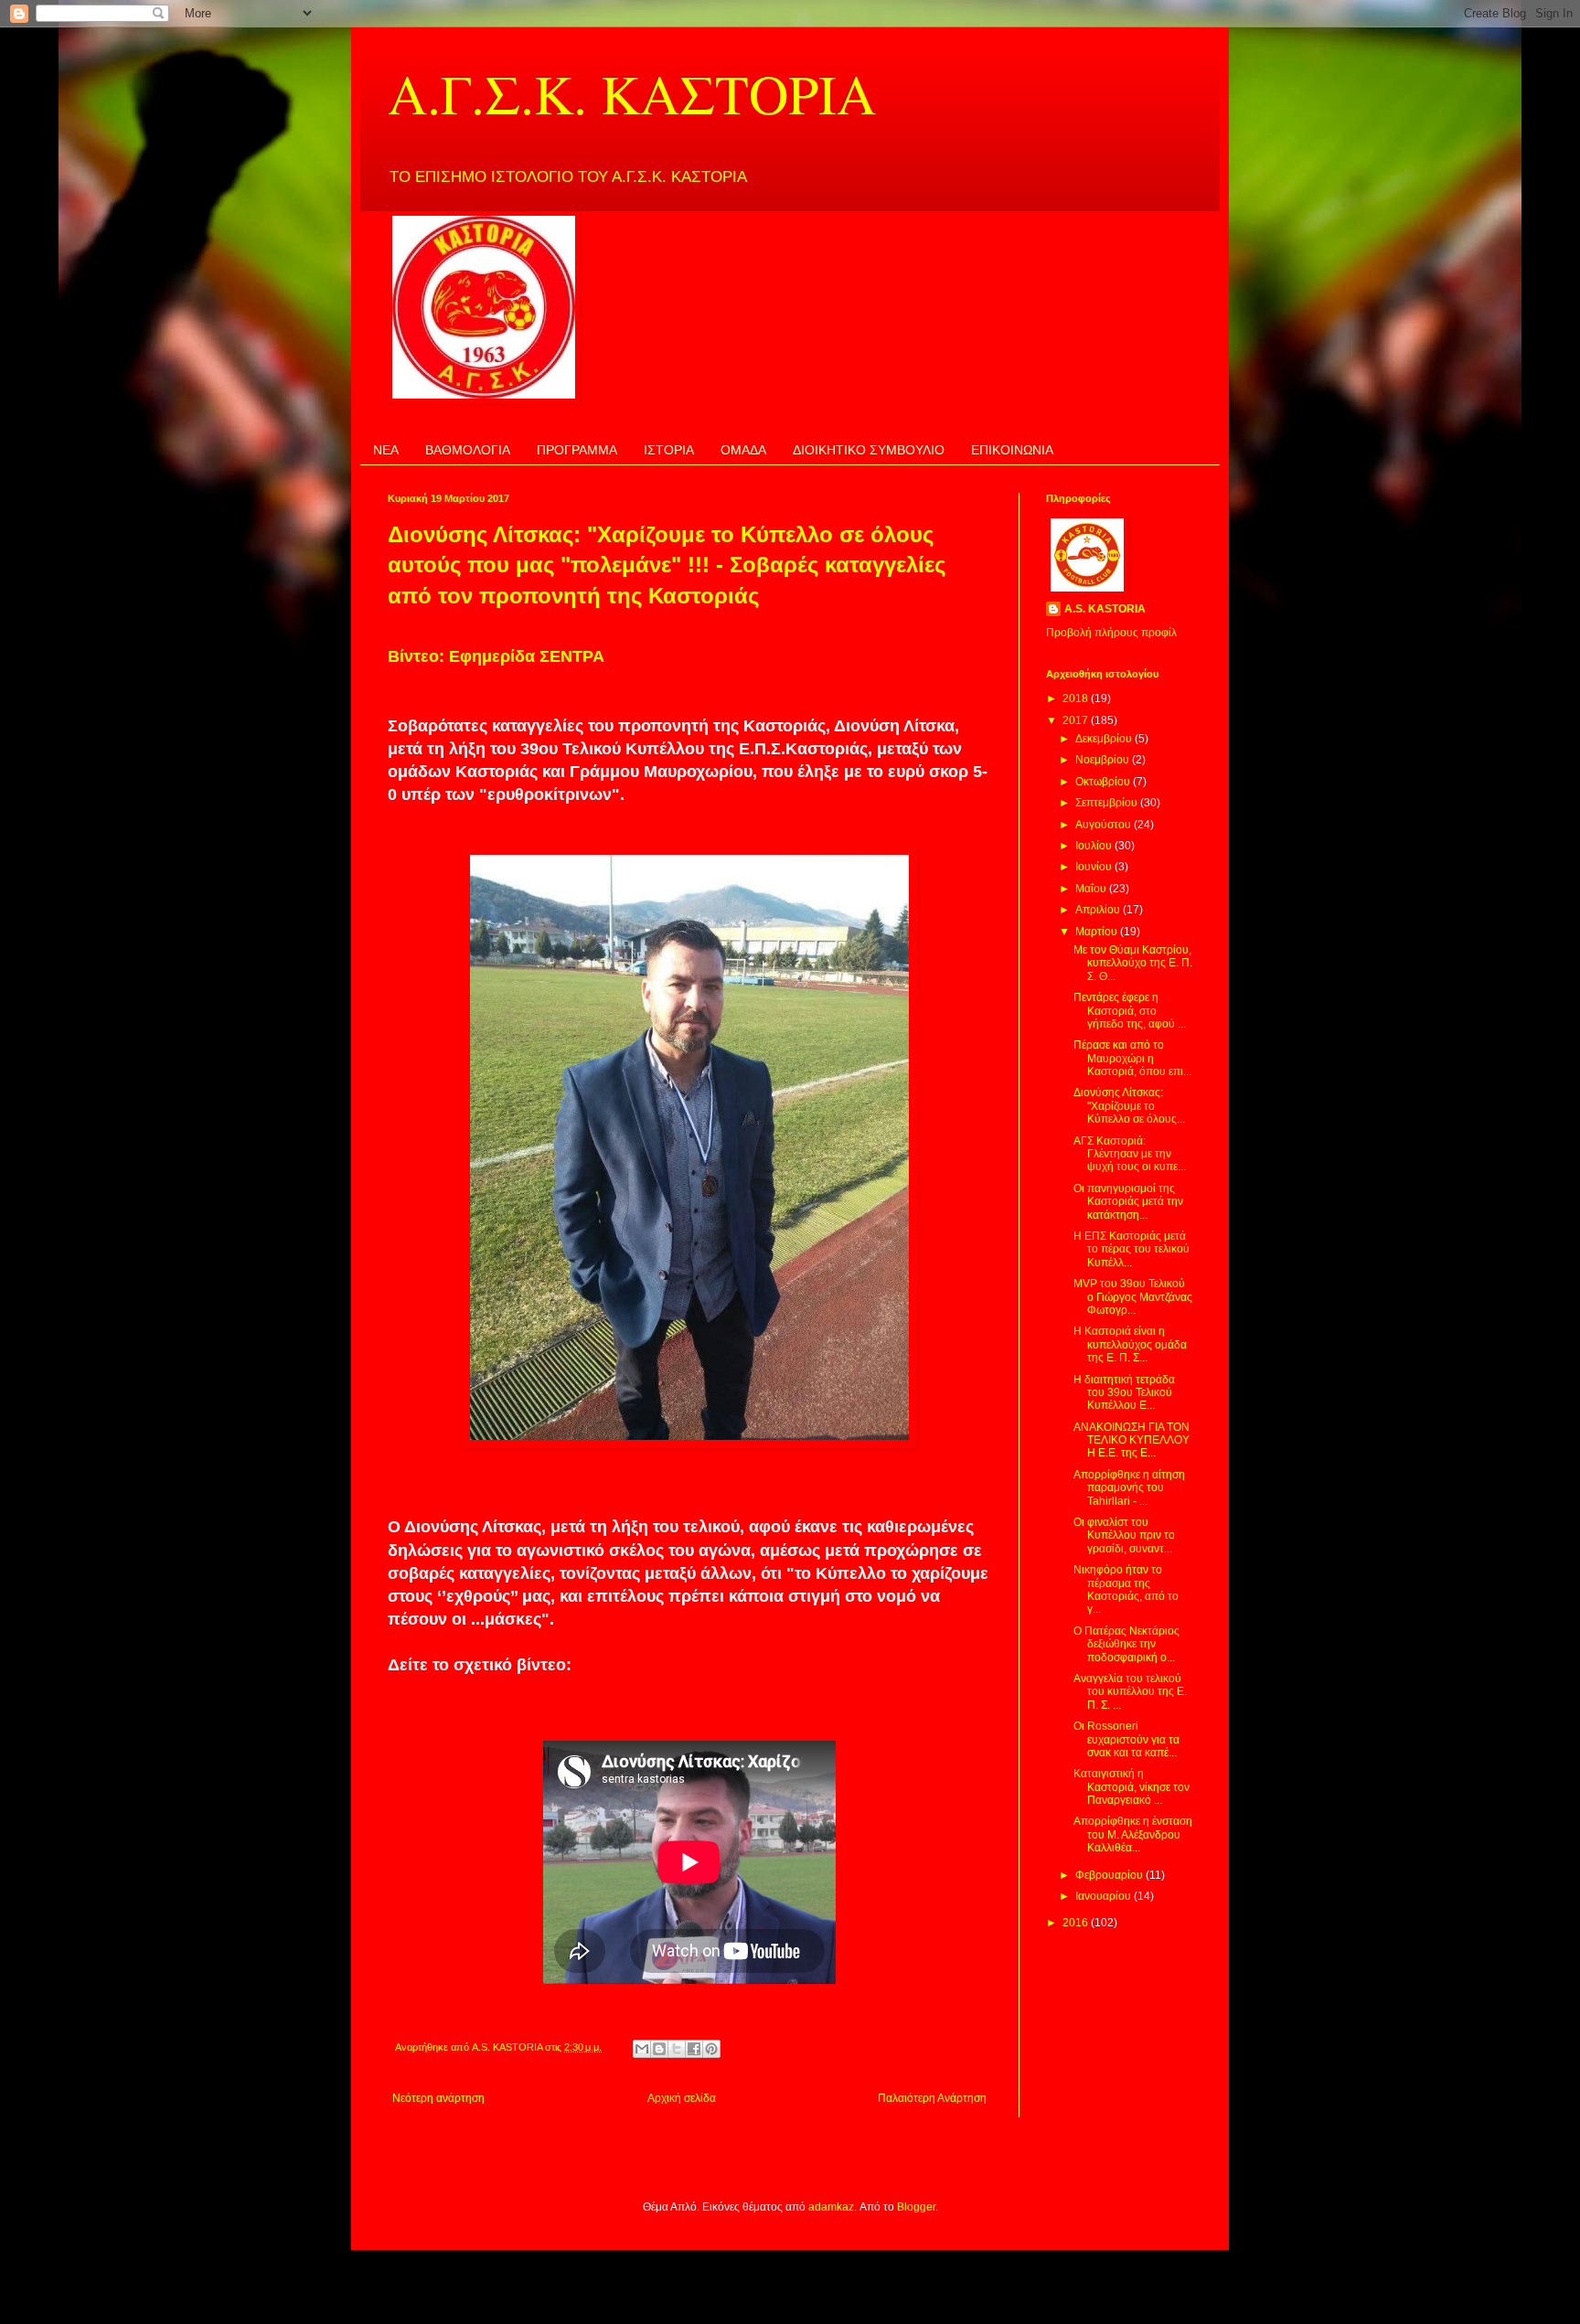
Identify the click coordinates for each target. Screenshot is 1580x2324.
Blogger (916, 2207)
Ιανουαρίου (1105, 1896)
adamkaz (831, 2207)
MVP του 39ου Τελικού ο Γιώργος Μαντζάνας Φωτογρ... (1133, 1297)
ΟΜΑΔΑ (743, 450)
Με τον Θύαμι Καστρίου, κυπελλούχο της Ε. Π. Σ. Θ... (1133, 963)
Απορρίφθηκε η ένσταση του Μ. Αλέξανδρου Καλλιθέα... (1133, 1834)
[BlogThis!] (659, 2049)
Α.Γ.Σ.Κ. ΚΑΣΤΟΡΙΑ (632, 93)
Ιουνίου (1095, 867)
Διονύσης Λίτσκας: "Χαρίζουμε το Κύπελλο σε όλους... (1129, 1106)
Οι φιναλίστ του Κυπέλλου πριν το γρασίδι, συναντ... (1124, 1535)
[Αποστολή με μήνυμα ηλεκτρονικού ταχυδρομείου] (642, 2049)
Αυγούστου (1105, 825)
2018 (1077, 698)
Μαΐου (1092, 889)
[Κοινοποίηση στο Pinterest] (711, 2049)
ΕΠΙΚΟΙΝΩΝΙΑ (1012, 450)
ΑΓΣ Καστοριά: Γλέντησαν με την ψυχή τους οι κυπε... (1130, 1154)
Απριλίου (1099, 910)
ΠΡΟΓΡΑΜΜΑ (577, 450)
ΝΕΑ (386, 450)
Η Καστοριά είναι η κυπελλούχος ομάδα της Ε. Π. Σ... (1130, 1344)
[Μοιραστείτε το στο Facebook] (694, 2049)
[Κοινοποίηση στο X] (677, 2049)
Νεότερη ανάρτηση (438, 2098)
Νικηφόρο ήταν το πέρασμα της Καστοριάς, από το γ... (1126, 1589)
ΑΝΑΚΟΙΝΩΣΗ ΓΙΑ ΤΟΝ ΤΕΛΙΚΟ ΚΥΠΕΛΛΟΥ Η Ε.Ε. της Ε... (1132, 1440)
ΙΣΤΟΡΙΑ (669, 450)
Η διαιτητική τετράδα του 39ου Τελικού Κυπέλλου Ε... (1124, 1393)
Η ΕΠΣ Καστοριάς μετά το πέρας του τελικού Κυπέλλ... (1132, 1249)
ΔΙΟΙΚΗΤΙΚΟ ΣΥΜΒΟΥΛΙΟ (869, 450)
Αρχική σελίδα (682, 2098)
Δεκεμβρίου (1105, 739)
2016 (1077, 1923)
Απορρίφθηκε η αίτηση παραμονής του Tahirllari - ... (1129, 1488)
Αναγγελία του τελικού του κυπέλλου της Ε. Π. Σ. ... (1130, 1692)
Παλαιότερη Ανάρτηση (932, 2098)
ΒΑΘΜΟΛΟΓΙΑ (468, 450)
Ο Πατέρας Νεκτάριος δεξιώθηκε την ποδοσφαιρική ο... (1126, 1644)
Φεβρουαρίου (1110, 1875)
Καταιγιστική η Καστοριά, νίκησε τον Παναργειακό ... (1132, 1787)
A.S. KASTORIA (1105, 609)
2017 (1077, 720)
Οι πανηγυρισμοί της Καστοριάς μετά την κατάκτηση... (1128, 1202)
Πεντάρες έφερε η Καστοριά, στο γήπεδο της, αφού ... (1130, 1011)
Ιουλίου (1095, 846)
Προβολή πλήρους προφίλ (1111, 633)
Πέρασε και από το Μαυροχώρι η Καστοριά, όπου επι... (1132, 1058)
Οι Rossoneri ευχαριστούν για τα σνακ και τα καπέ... (1126, 1739)
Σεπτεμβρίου (1108, 803)
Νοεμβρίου (1104, 760)
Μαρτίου (1098, 932)
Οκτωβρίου (1104, 782)
